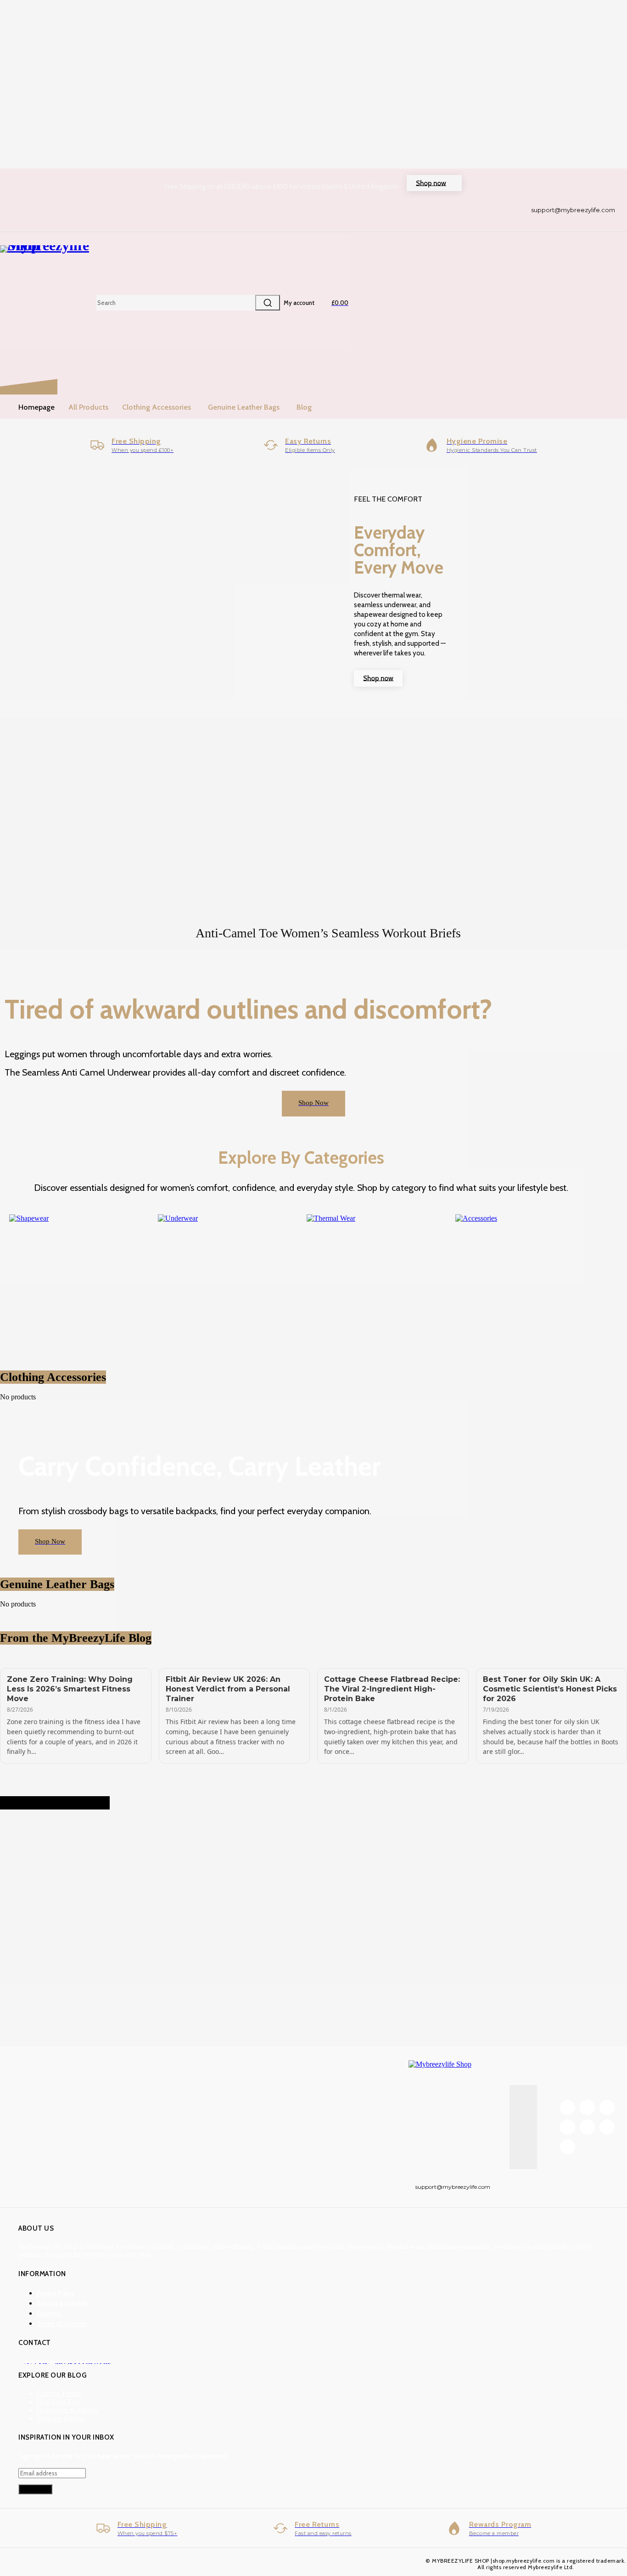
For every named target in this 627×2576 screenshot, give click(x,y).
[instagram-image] (52, 1871)
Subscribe (35, 2489)
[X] (587, 2127)
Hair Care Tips (58, 2402)
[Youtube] (568, 2147)
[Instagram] (587, 2107)
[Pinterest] (607, 2107)
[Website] (607, 2127)
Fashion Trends (59, 2393)
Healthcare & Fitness (67, 2410)
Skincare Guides (61, 2418)
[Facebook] (568, 2107)
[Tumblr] (568, 2127)
